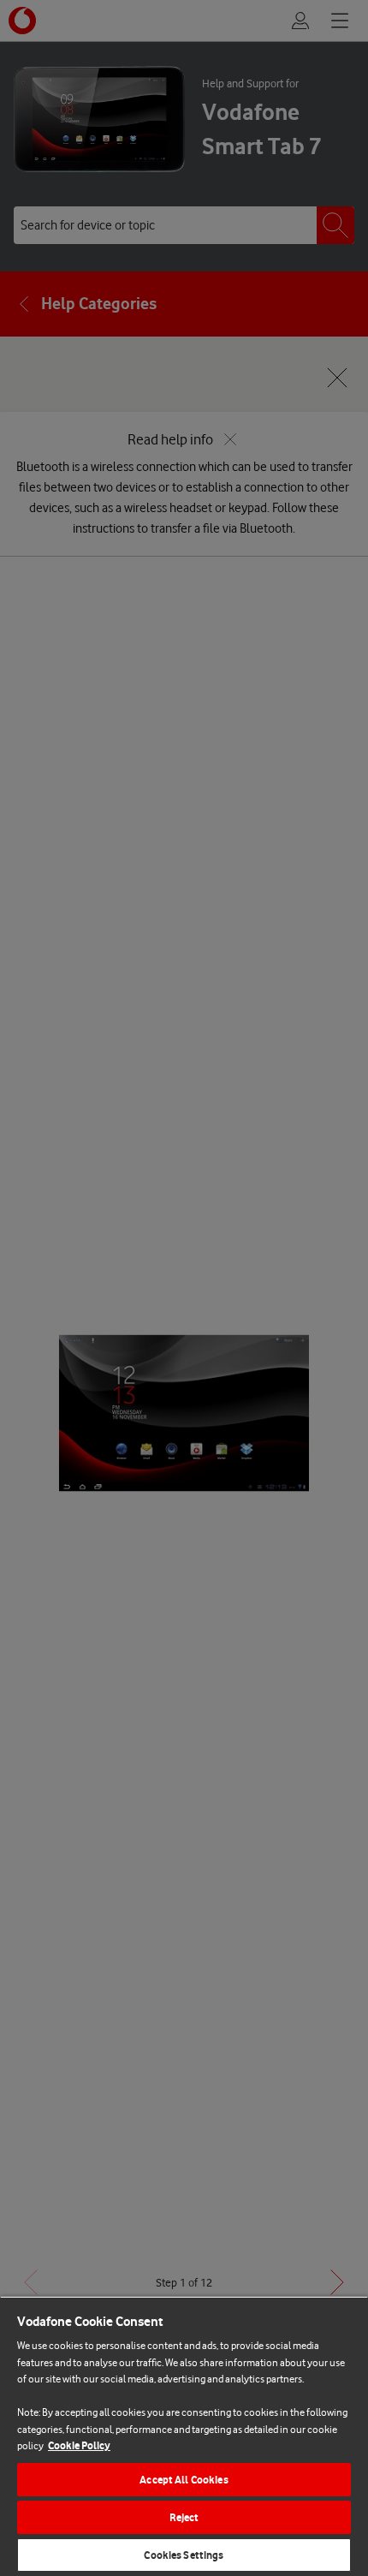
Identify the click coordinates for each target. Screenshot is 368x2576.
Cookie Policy (79, 2445)
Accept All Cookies (184, 2480)
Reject (184, 2517)
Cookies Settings (184, 2555)
